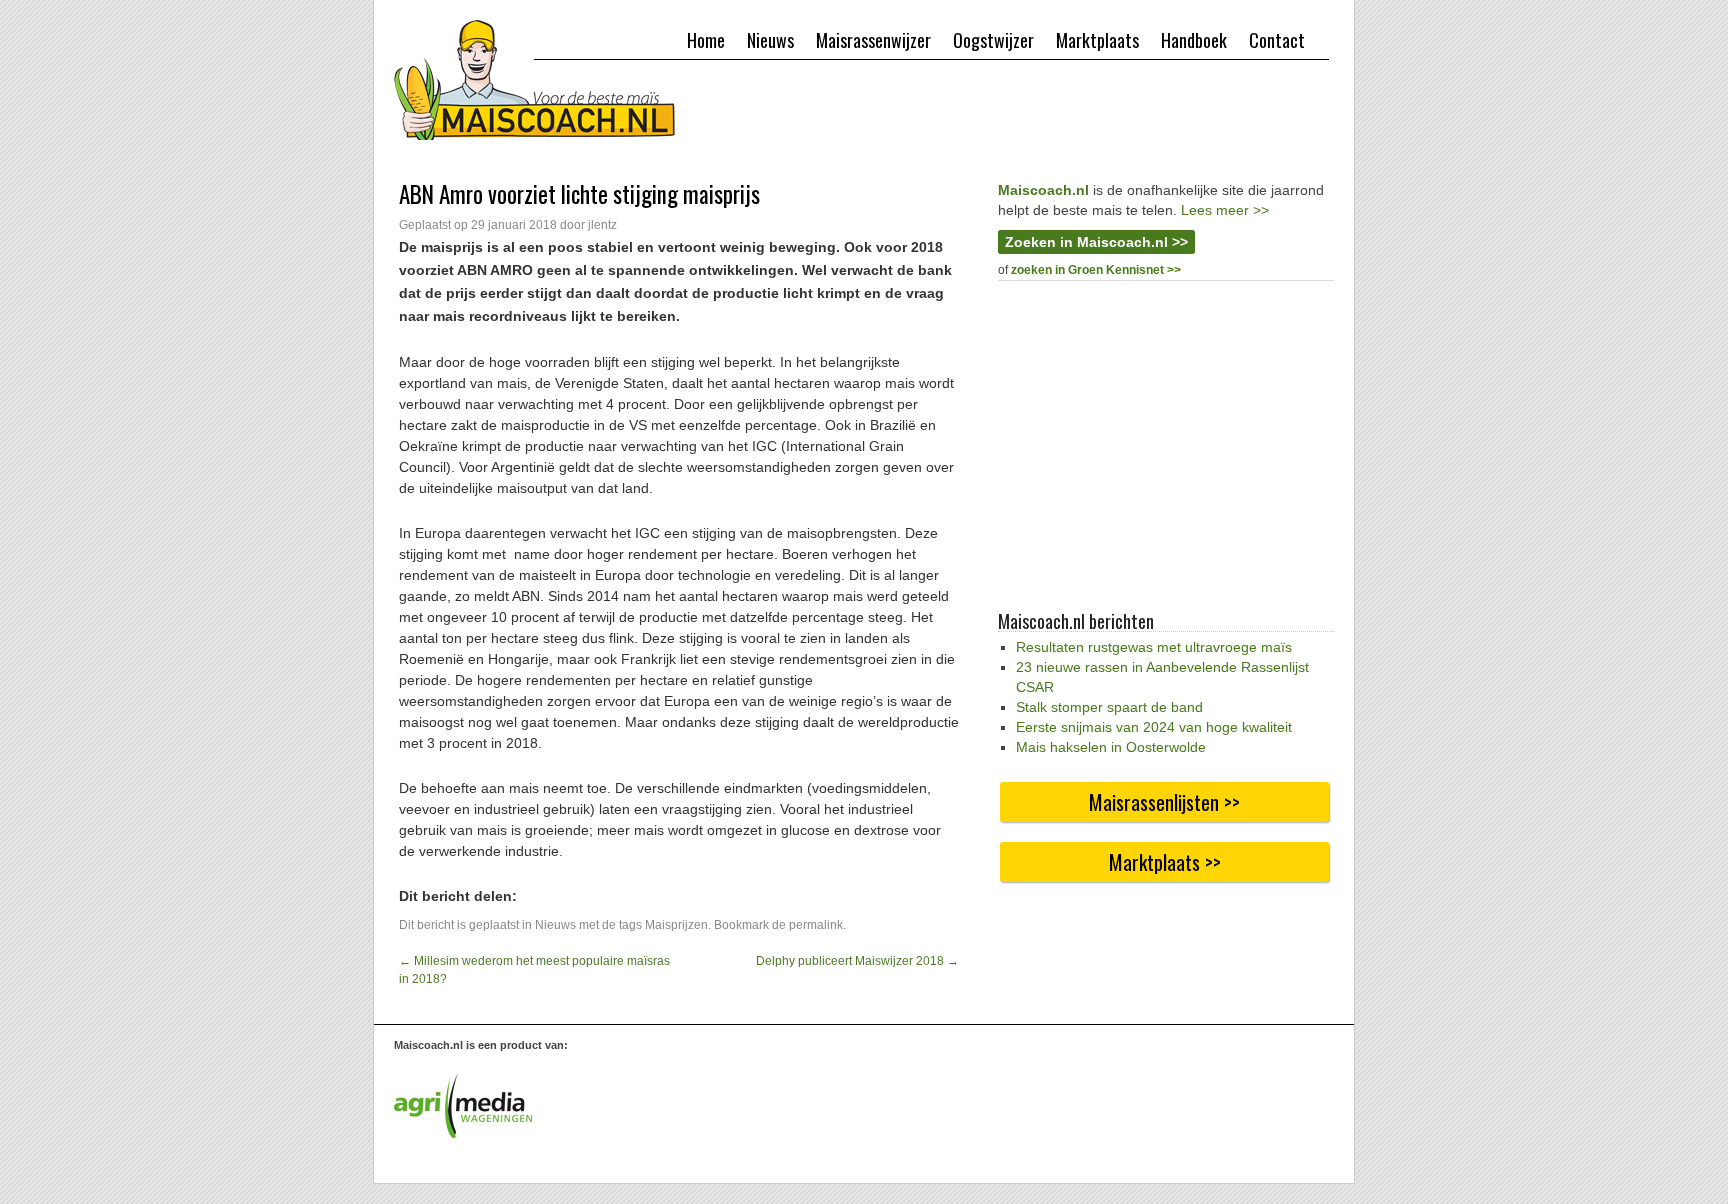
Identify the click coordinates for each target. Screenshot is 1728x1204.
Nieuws (770, 40)
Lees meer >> (1225, 210)
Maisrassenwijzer (873, 40)
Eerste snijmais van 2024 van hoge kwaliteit (1154, 727)
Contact (1277, 40)
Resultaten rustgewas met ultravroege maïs (1154, 647)
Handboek (1194, 40)
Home (706, 40)
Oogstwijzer (993, 40)
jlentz (602, 225)
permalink (816, 925)
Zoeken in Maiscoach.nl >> (1096, 242)
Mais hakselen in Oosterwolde (1111, 747)
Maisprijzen (676, 925)
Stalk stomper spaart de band (1109, 707)
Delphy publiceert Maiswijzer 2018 (857, 961)
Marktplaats (1097, 40)
